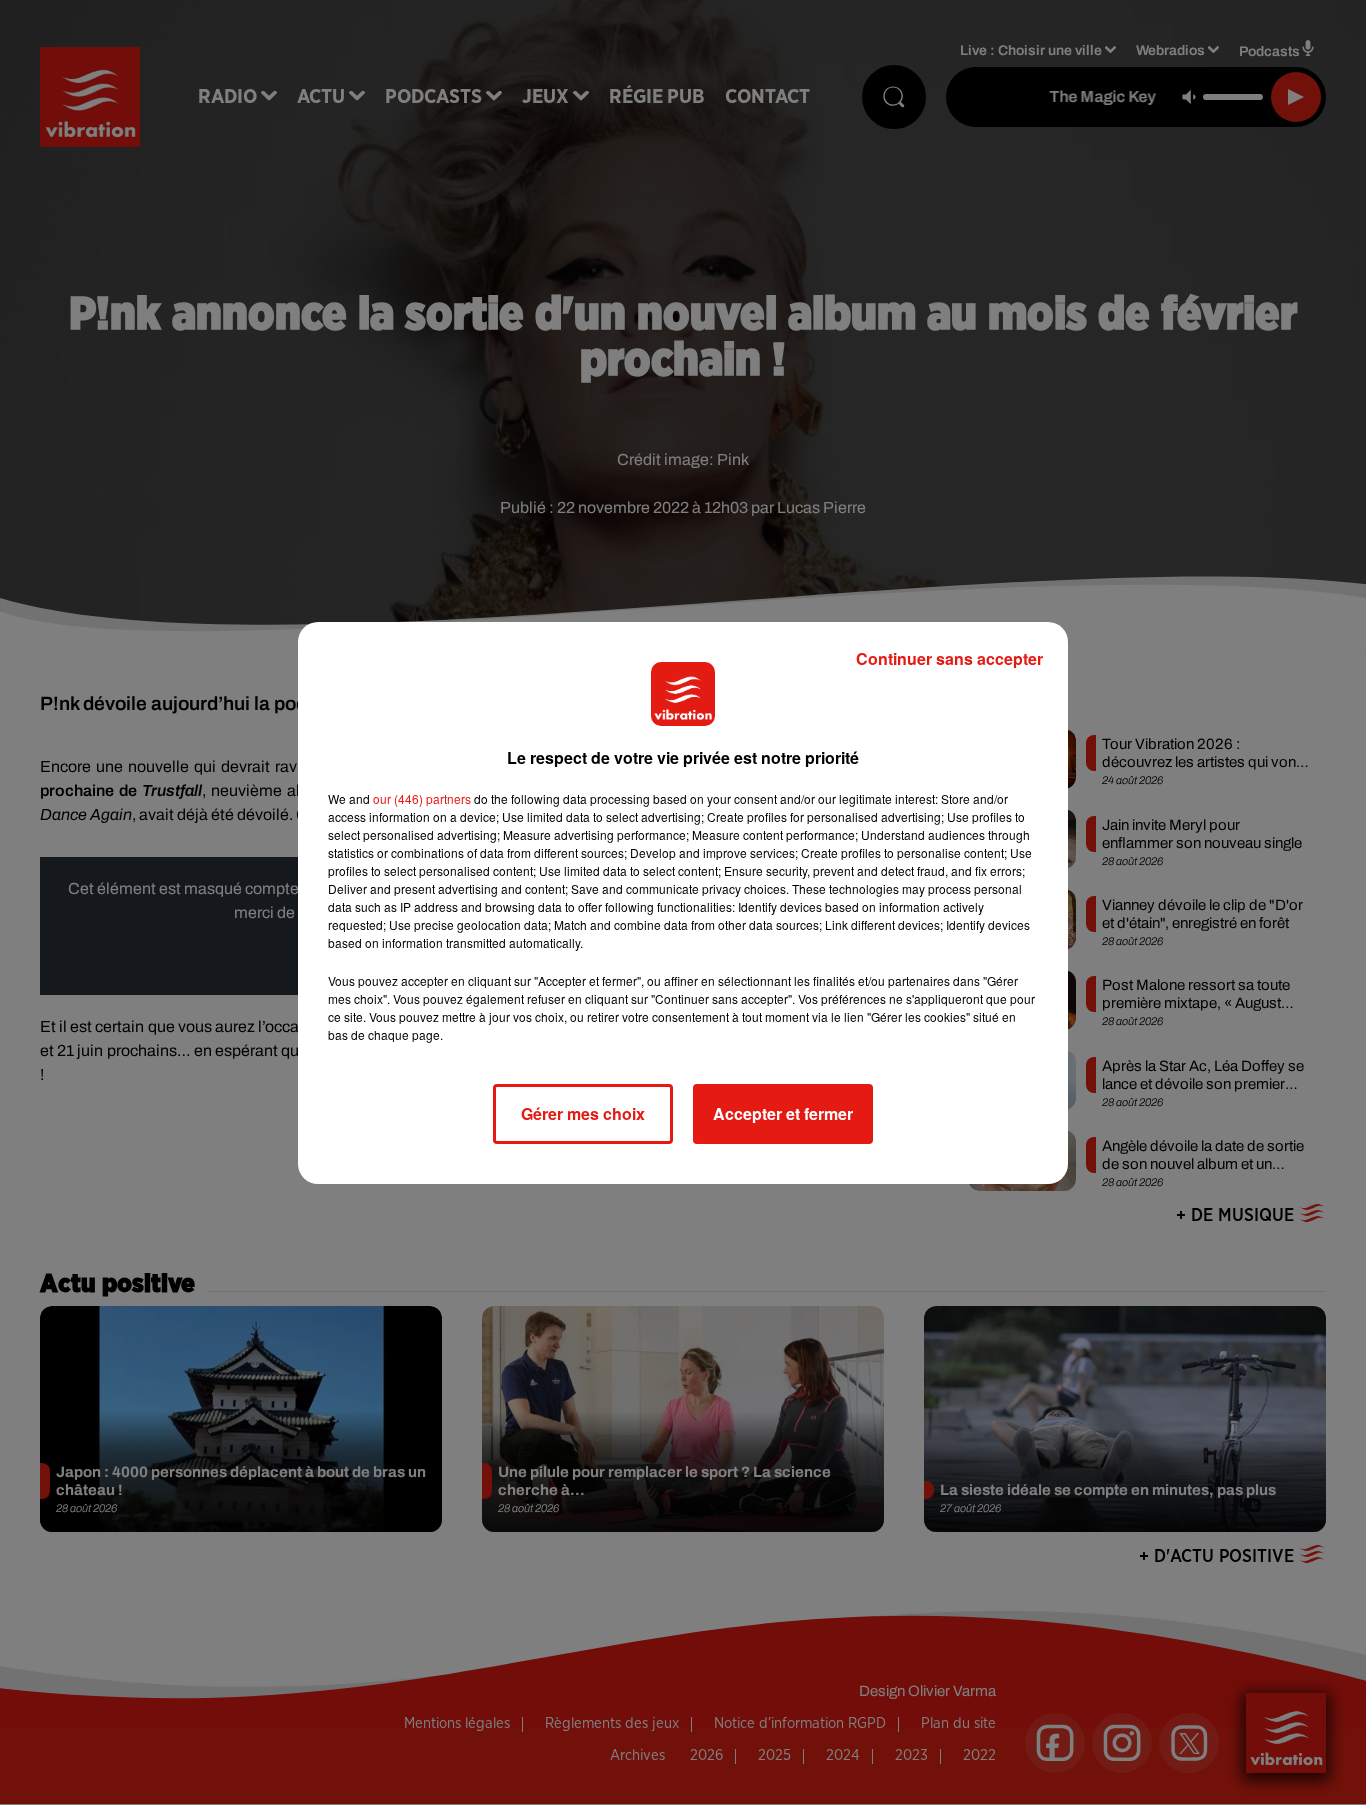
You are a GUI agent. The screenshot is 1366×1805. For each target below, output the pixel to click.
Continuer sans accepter (949, 658)
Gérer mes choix (583, 1113)
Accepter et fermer (783, 1113)
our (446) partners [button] (422, 798)
